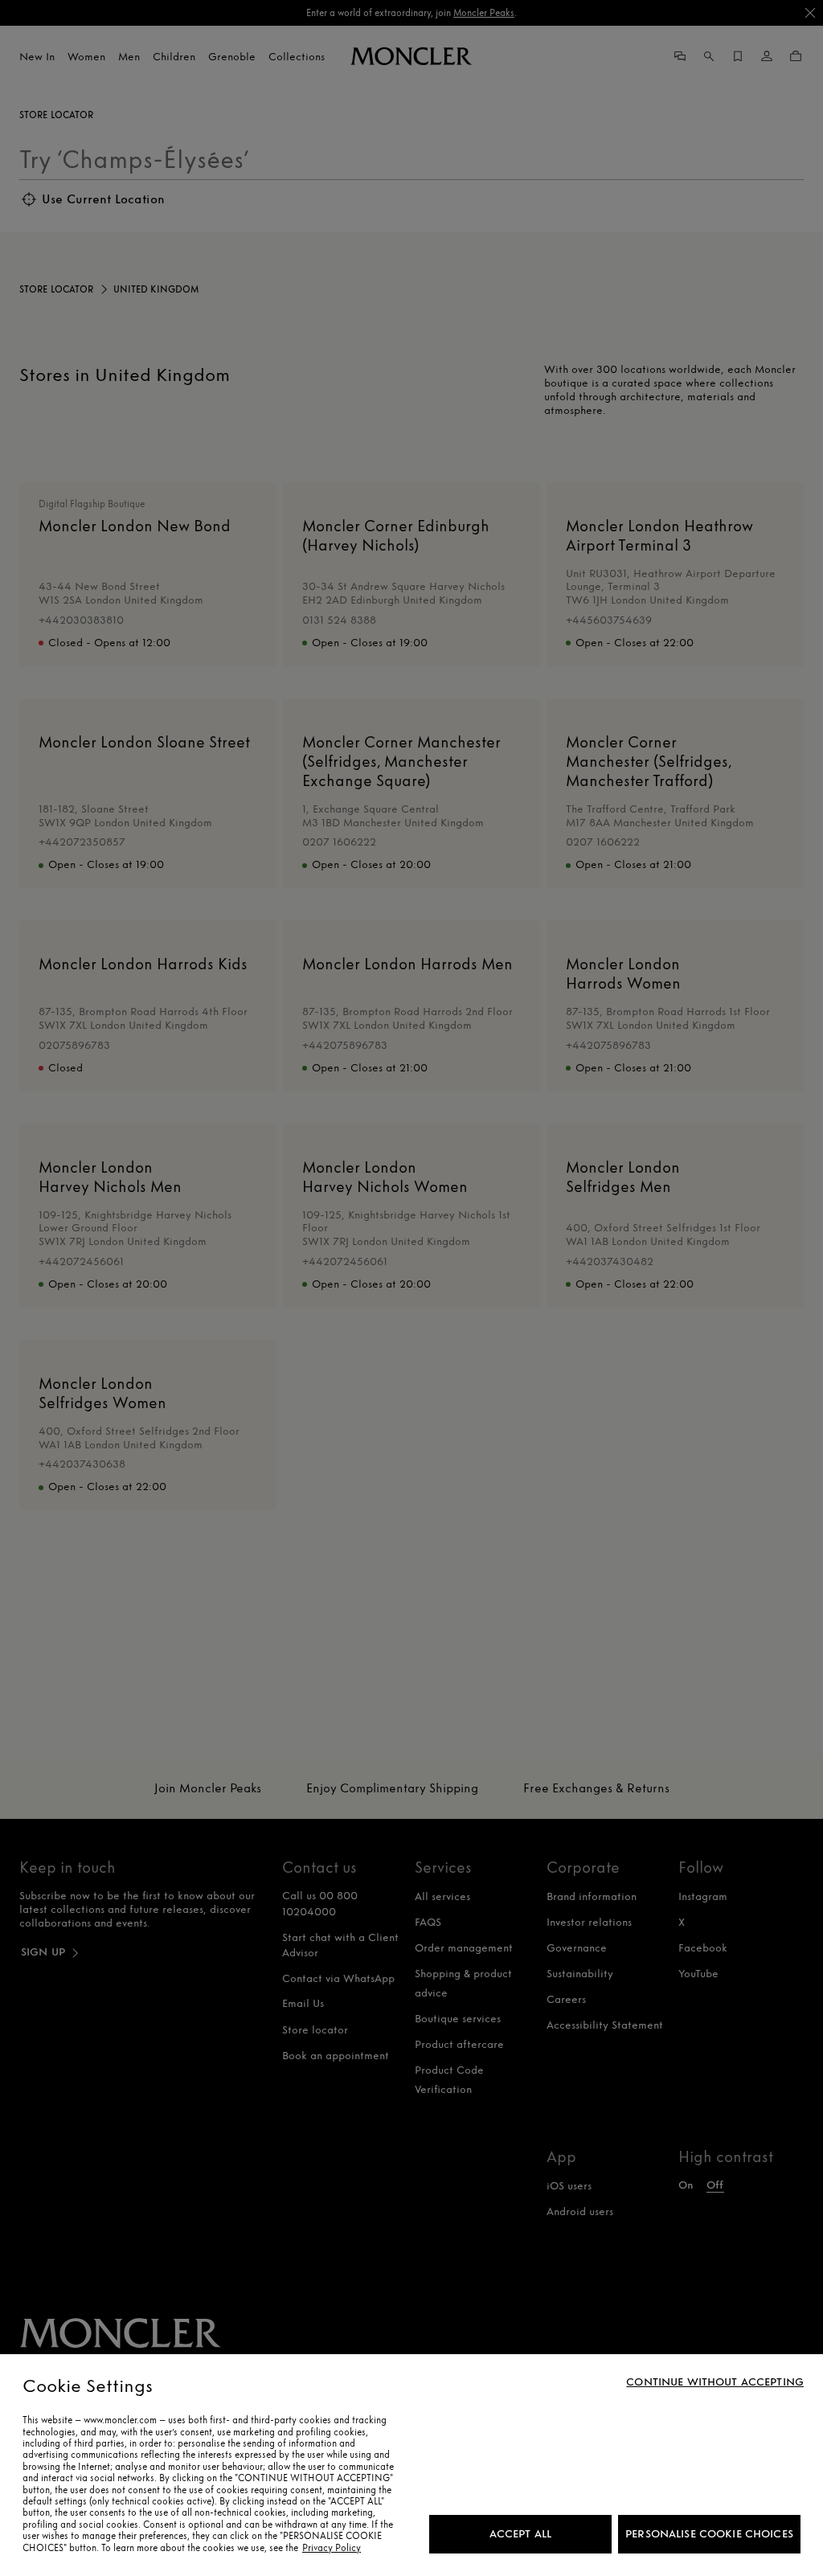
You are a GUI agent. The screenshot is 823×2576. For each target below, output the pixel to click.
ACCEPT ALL (520, 2534)
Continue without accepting (715, 2382)
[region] (411, 2465)
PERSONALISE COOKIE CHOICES (709, 2534)
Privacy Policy (332, 2548)
